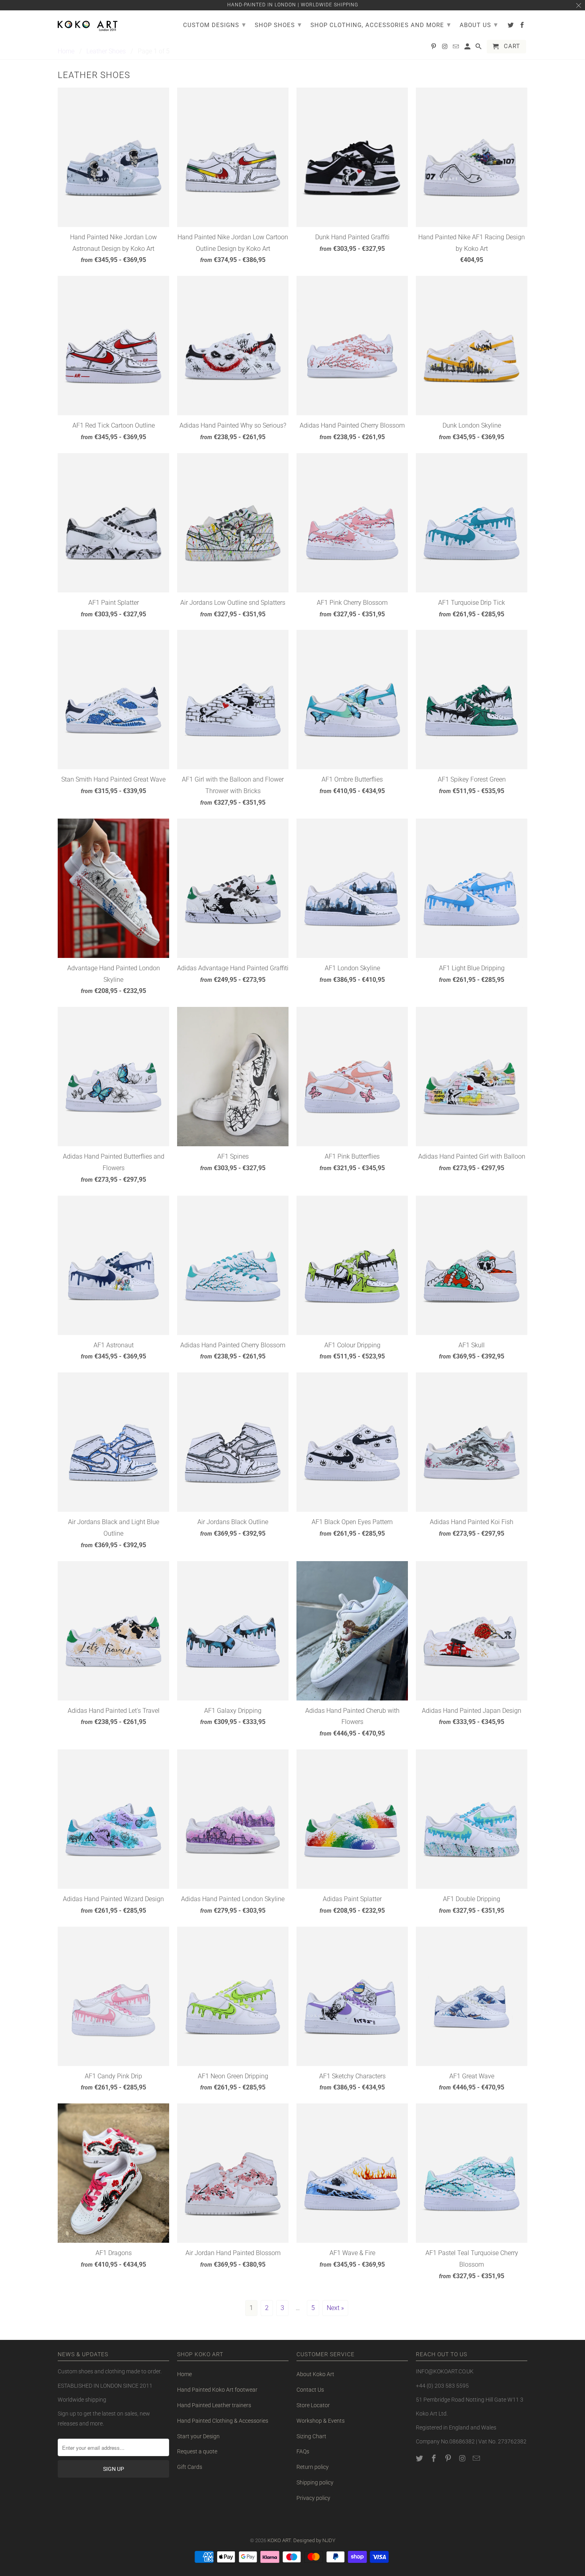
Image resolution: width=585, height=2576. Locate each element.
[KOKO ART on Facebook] (435, 2458)
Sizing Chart (311, 2436)
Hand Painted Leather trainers (214, 2405)
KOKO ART (279, 2540)
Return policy (313, 2467)
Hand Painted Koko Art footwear (217, 2390)
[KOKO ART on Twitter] (420, 2458)
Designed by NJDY (314, 2540)
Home (184, 2374)
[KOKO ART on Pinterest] (449, 2458)
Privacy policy (313, 2498)
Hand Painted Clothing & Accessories (223, 2421)
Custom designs (214, 24)
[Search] (479, 48)
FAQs (303, 2451)
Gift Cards (190, 2467)
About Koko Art (315, 2374)
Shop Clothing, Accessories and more (381, 24)
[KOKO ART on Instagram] (463, 2458)
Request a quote (197, 2451)
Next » (335, 2308)
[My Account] (468, 48)
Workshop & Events (321, 2421)
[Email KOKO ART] (477, 2458)
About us (479, 24)
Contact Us (310, 2390)
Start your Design (198, 2436)
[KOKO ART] (88, 24)
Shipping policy (315, 2482)
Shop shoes (278, 24)
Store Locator (313, 2405)
